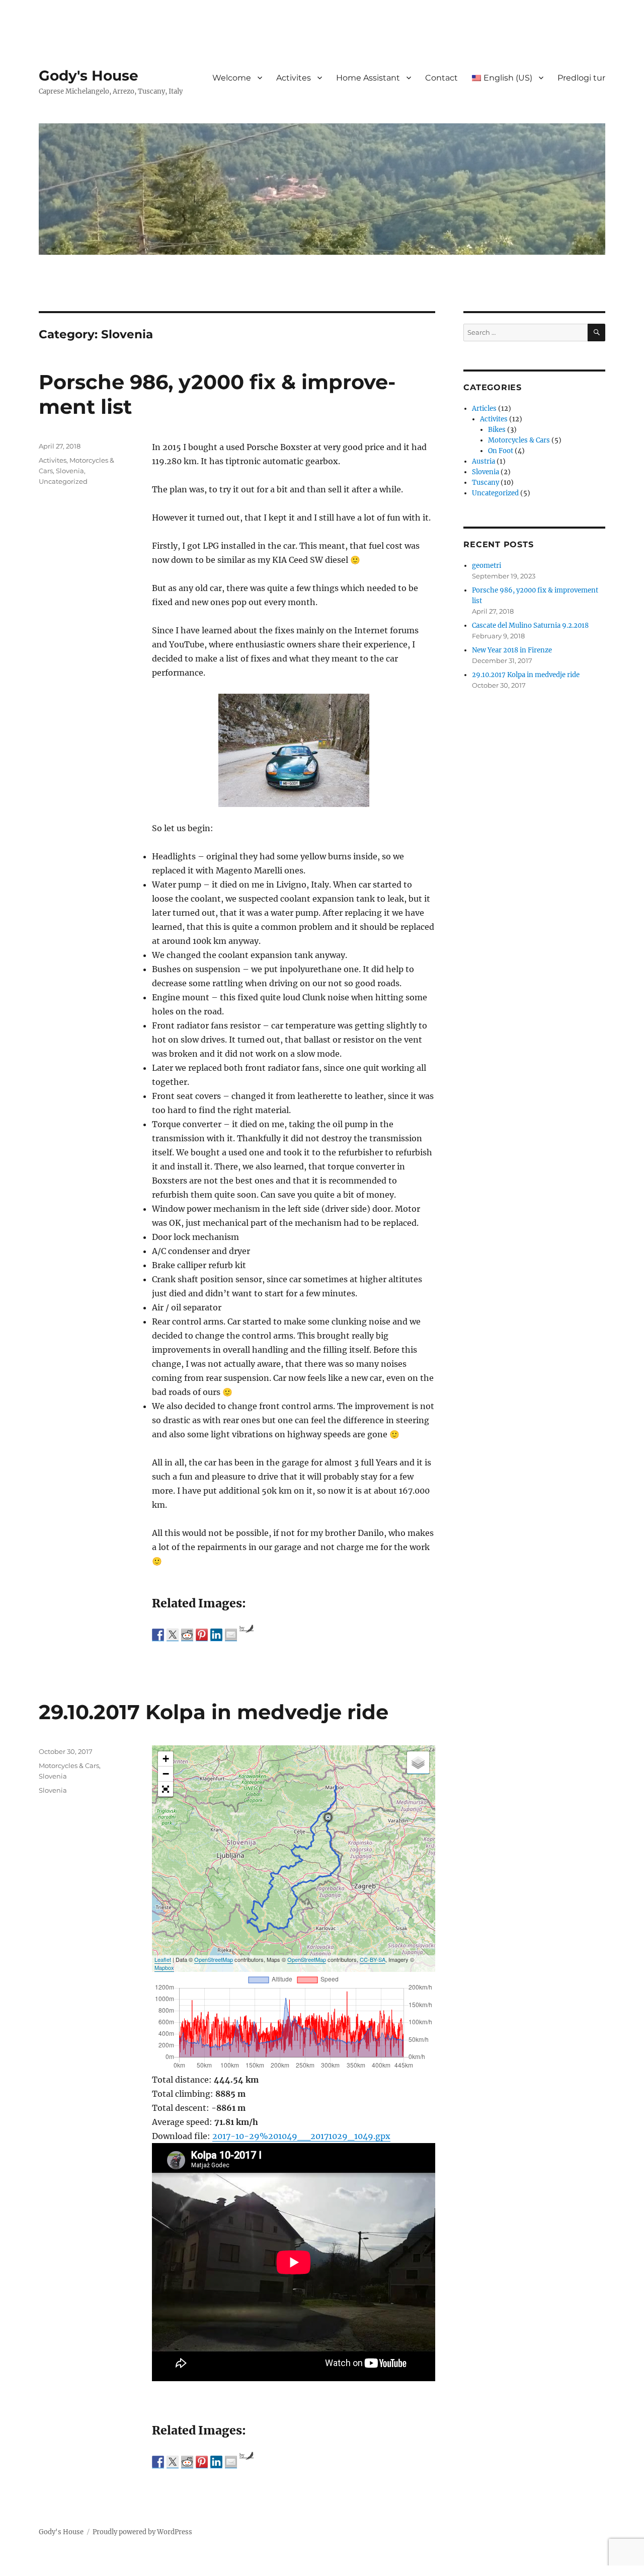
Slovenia (70, 471)
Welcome (232, 78)
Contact (441, 78)
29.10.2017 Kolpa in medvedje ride (214, 1712)
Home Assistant (368, 78)
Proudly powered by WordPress (142, 2532)
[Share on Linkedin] (216, 1635)
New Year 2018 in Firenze (512, 650)
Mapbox (164, 1967)
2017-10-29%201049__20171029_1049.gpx (301, 2136)
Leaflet (163, 1959)
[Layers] (418, 1762)
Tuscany (486, 483)
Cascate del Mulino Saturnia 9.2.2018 (530, 625)
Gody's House (89, 76)
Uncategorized (63, 481)
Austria (484, 461)
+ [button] (166, 1759)
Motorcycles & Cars (69, 1765)
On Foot (501, 451)
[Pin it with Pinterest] (202, 1635)
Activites (294, 78)
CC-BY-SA (373, 1959)
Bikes (497, 430)
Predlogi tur (581, 78)
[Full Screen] (166, 1789)
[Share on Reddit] (187, 1635)
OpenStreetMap (214, 1959)
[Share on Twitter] (173, 1635)
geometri (487, 566)
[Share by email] (231, 1635)
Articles (484, 409)
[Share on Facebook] (158, 1635)
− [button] (166, 1774)
